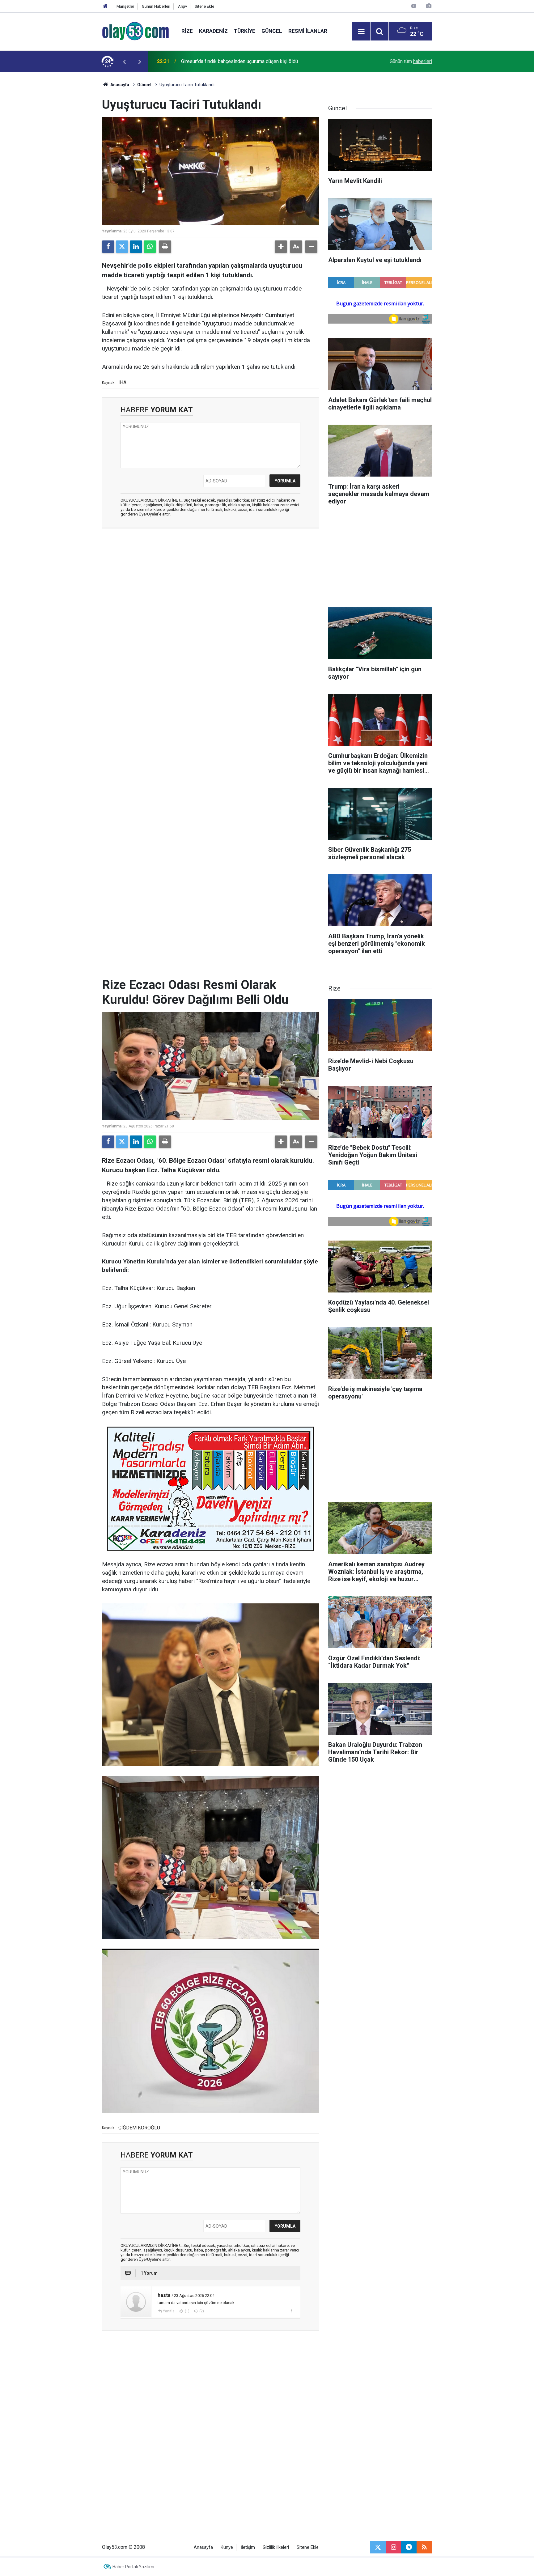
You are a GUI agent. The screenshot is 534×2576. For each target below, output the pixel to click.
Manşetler (125, 6)
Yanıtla (169, 2311)
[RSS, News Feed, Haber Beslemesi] (424, 2547)
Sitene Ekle (204, 6)
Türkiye (245, 31)
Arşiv (182, 6)
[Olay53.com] (136, 31)
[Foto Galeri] (429, 6)
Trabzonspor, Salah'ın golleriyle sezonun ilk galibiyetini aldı (244, 61)
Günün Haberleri (156, 6)
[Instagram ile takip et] (393, 2547)
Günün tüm (411, 61)
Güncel (272, 31)
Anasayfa (119, 85)
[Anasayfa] (105, 6)
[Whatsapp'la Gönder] (150, 247)
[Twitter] (122, 247)
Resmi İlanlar (308, 31)
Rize (187, 31)
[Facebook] (108, 247)
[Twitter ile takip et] (378, 2547)
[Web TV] (414, 6)
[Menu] (361, 32)
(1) (187, 2311)
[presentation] (124, 62)
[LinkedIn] (136, 247)
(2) (201, 2311)
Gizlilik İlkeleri (276, 2547)
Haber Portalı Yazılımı (133, 2567)
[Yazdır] (165, 247)
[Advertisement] (73, 165)
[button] (281, 247)
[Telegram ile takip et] (409, 2547)
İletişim (248, 2547)
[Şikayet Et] (292, 2311)
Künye (227, 2547)
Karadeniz (213, 31)
